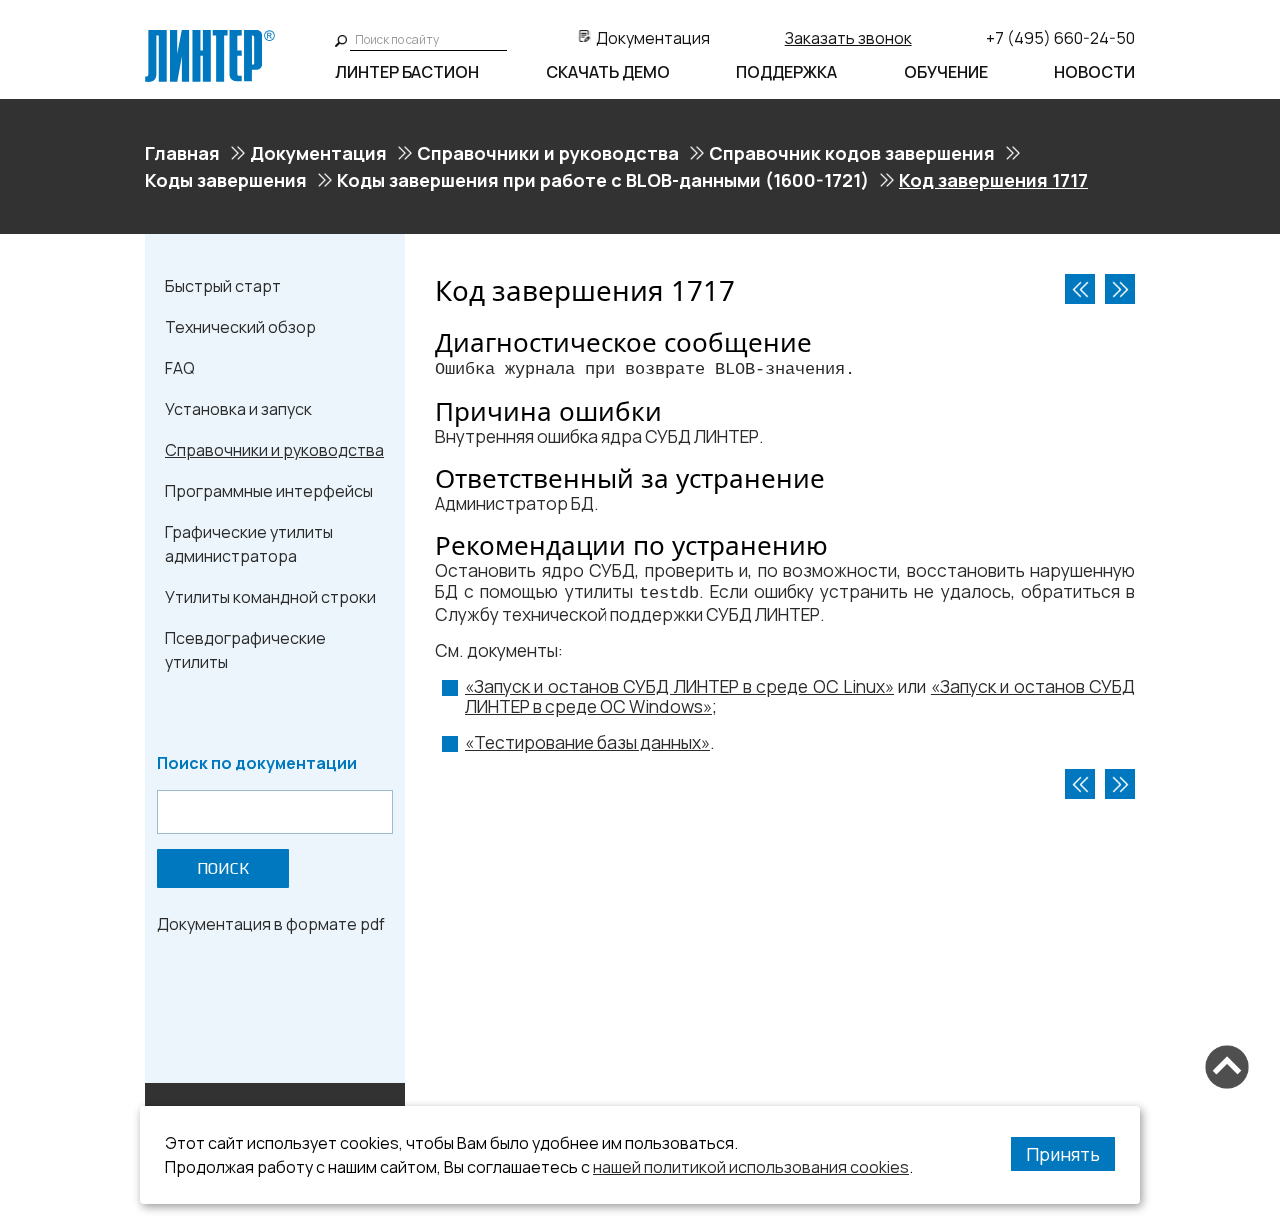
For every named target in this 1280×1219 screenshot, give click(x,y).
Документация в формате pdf (271, 924)
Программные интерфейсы (269, 491)
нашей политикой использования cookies (751, 1167)
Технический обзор (240, 327)
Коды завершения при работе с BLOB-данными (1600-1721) (603, 180)
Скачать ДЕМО (608, 72)
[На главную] (210, 38)
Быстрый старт (223, 286)
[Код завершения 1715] (1080, 289)
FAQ (180, 368)
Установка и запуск (238, 409)
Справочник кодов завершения (852, 153)
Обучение (946, 72)
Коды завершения (226, 180)
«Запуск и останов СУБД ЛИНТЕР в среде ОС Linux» (679, 686)
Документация (653, 38)
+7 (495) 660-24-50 (1060, 38)
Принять (1063, 1154)
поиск (223, 868)
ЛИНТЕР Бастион (407, 72)
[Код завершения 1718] (1120, 289)
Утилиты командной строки (270, 597)
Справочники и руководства (548, 153)
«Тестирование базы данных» (587, 742)
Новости (1094, 72)
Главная (182, 153)
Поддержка (786, 72)
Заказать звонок (848, 38)
